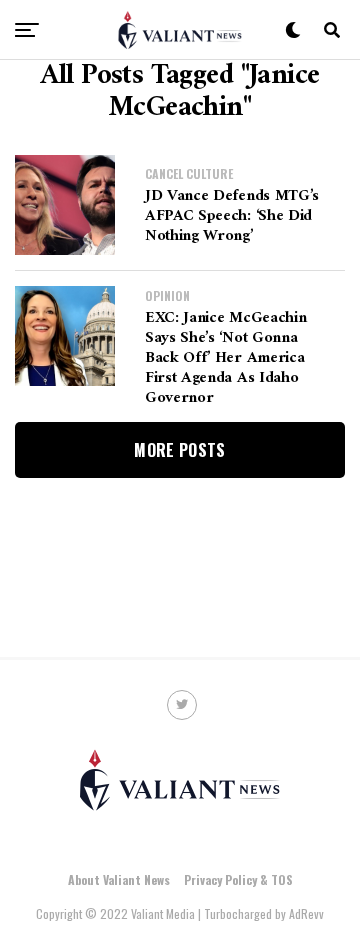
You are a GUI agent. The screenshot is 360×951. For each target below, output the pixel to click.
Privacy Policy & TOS (238, 879)
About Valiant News (119, 879)
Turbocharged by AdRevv (264, 913)
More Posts (179, 450)
